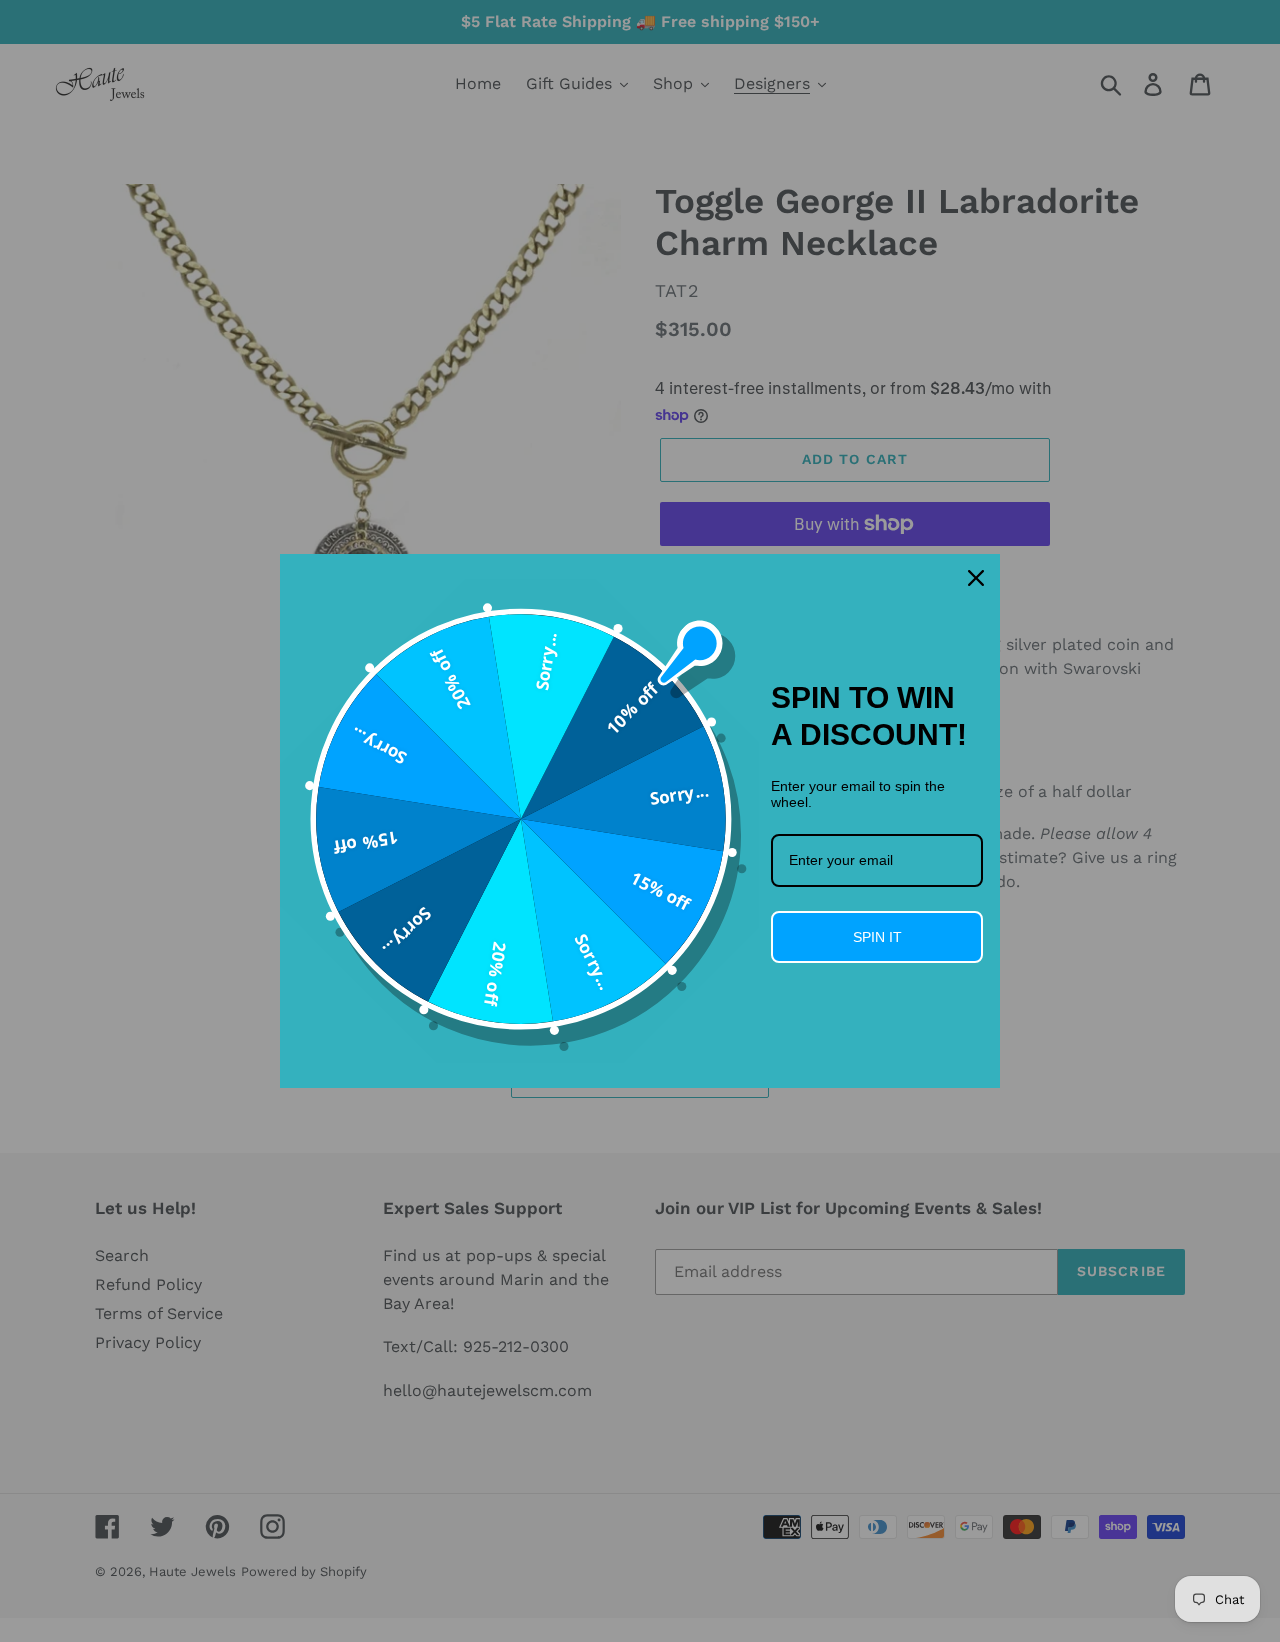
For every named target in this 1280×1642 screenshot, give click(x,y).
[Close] (976, 578)
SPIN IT (877, 937)
